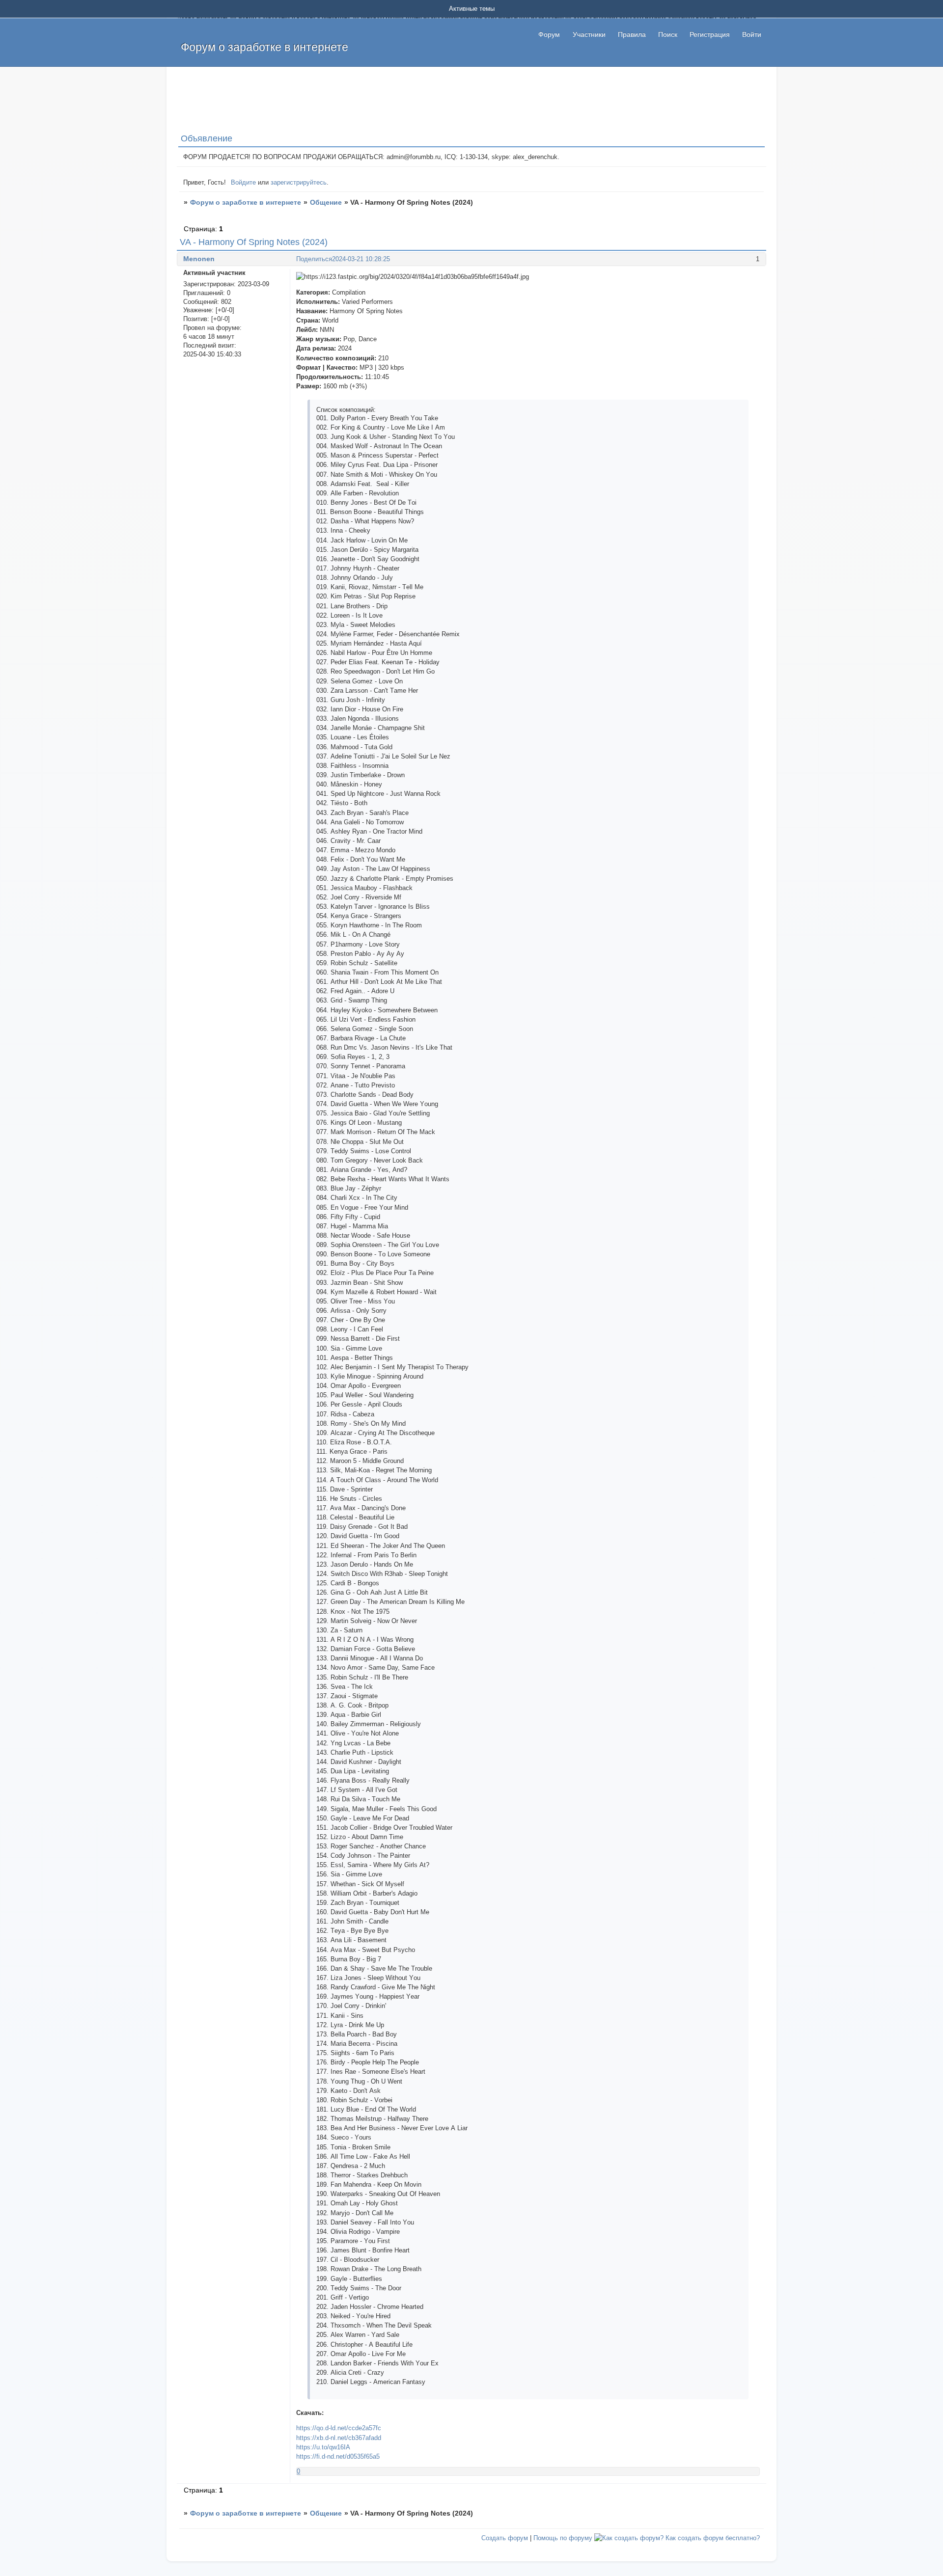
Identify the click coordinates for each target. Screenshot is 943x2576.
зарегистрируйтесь (299, 182)
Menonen (199, 259)
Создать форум (505, 2538)
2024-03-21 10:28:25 (361, 259)
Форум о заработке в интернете (246, 202)
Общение (326, 202)
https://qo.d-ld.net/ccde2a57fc (339, 2428)
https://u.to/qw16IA (323, 2447)
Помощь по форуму (563, 2538)
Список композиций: (346, 410)
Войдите (243, 182)
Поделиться (314, 259)
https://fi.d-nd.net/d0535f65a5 (338, 2456)
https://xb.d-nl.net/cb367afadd (339, 2438)
